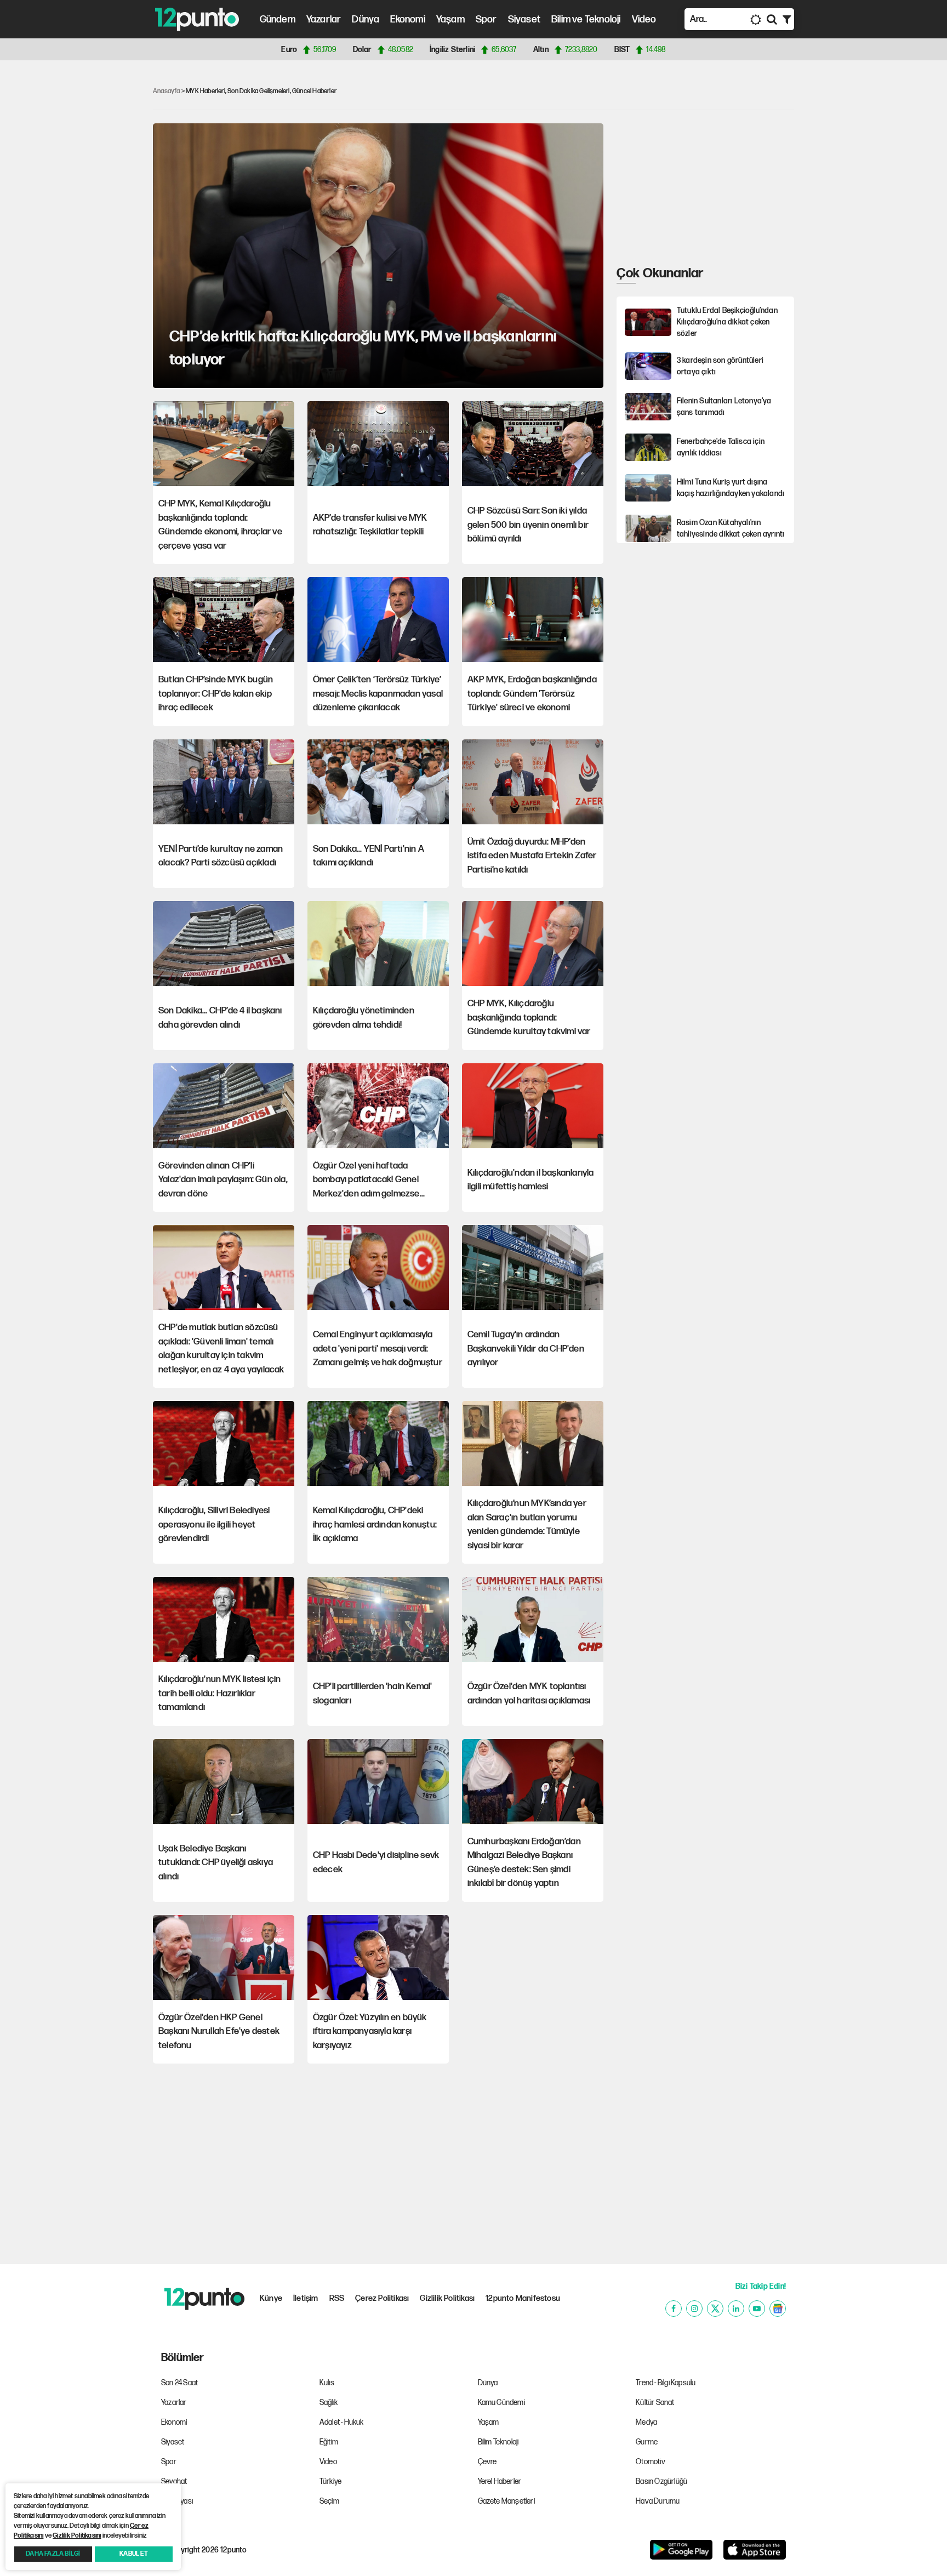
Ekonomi (407, 19)
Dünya (366, 19)
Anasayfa (167, 91)
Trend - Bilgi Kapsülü (666, 2383)
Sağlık (329, 2403)
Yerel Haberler (500, 2481)
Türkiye (330, 2481)
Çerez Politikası (382, 2298)
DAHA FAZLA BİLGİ (53, 2554)
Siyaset (524, 19)
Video (644, 19)
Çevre (487, 2462)
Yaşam (450, 19)
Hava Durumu (658, 2501)
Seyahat (174, 2481)
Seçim (329, 2501)
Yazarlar (324, 19)
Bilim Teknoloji (498, 2442)
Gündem (278, 19)
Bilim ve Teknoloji (586, 19)
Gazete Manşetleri (506, 2501)
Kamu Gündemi (501, 2403)
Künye (271, 2298)
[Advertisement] (95, 238)
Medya (646, 2422)
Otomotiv (651, 2462)
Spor (486, 19)
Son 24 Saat (179, 2383)
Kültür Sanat (655, 2403)
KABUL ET (134, 2554)
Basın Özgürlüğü (661, 2481)
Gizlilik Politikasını (77, 2536)
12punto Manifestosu (523, 2298)
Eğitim (329, 2442)
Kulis (327, 2383)
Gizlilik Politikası (447, 2298)
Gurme (647, 2442)
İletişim (306, 2298)
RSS (337, 2298)
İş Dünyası (177, 2501)
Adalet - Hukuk (342, 2422)
